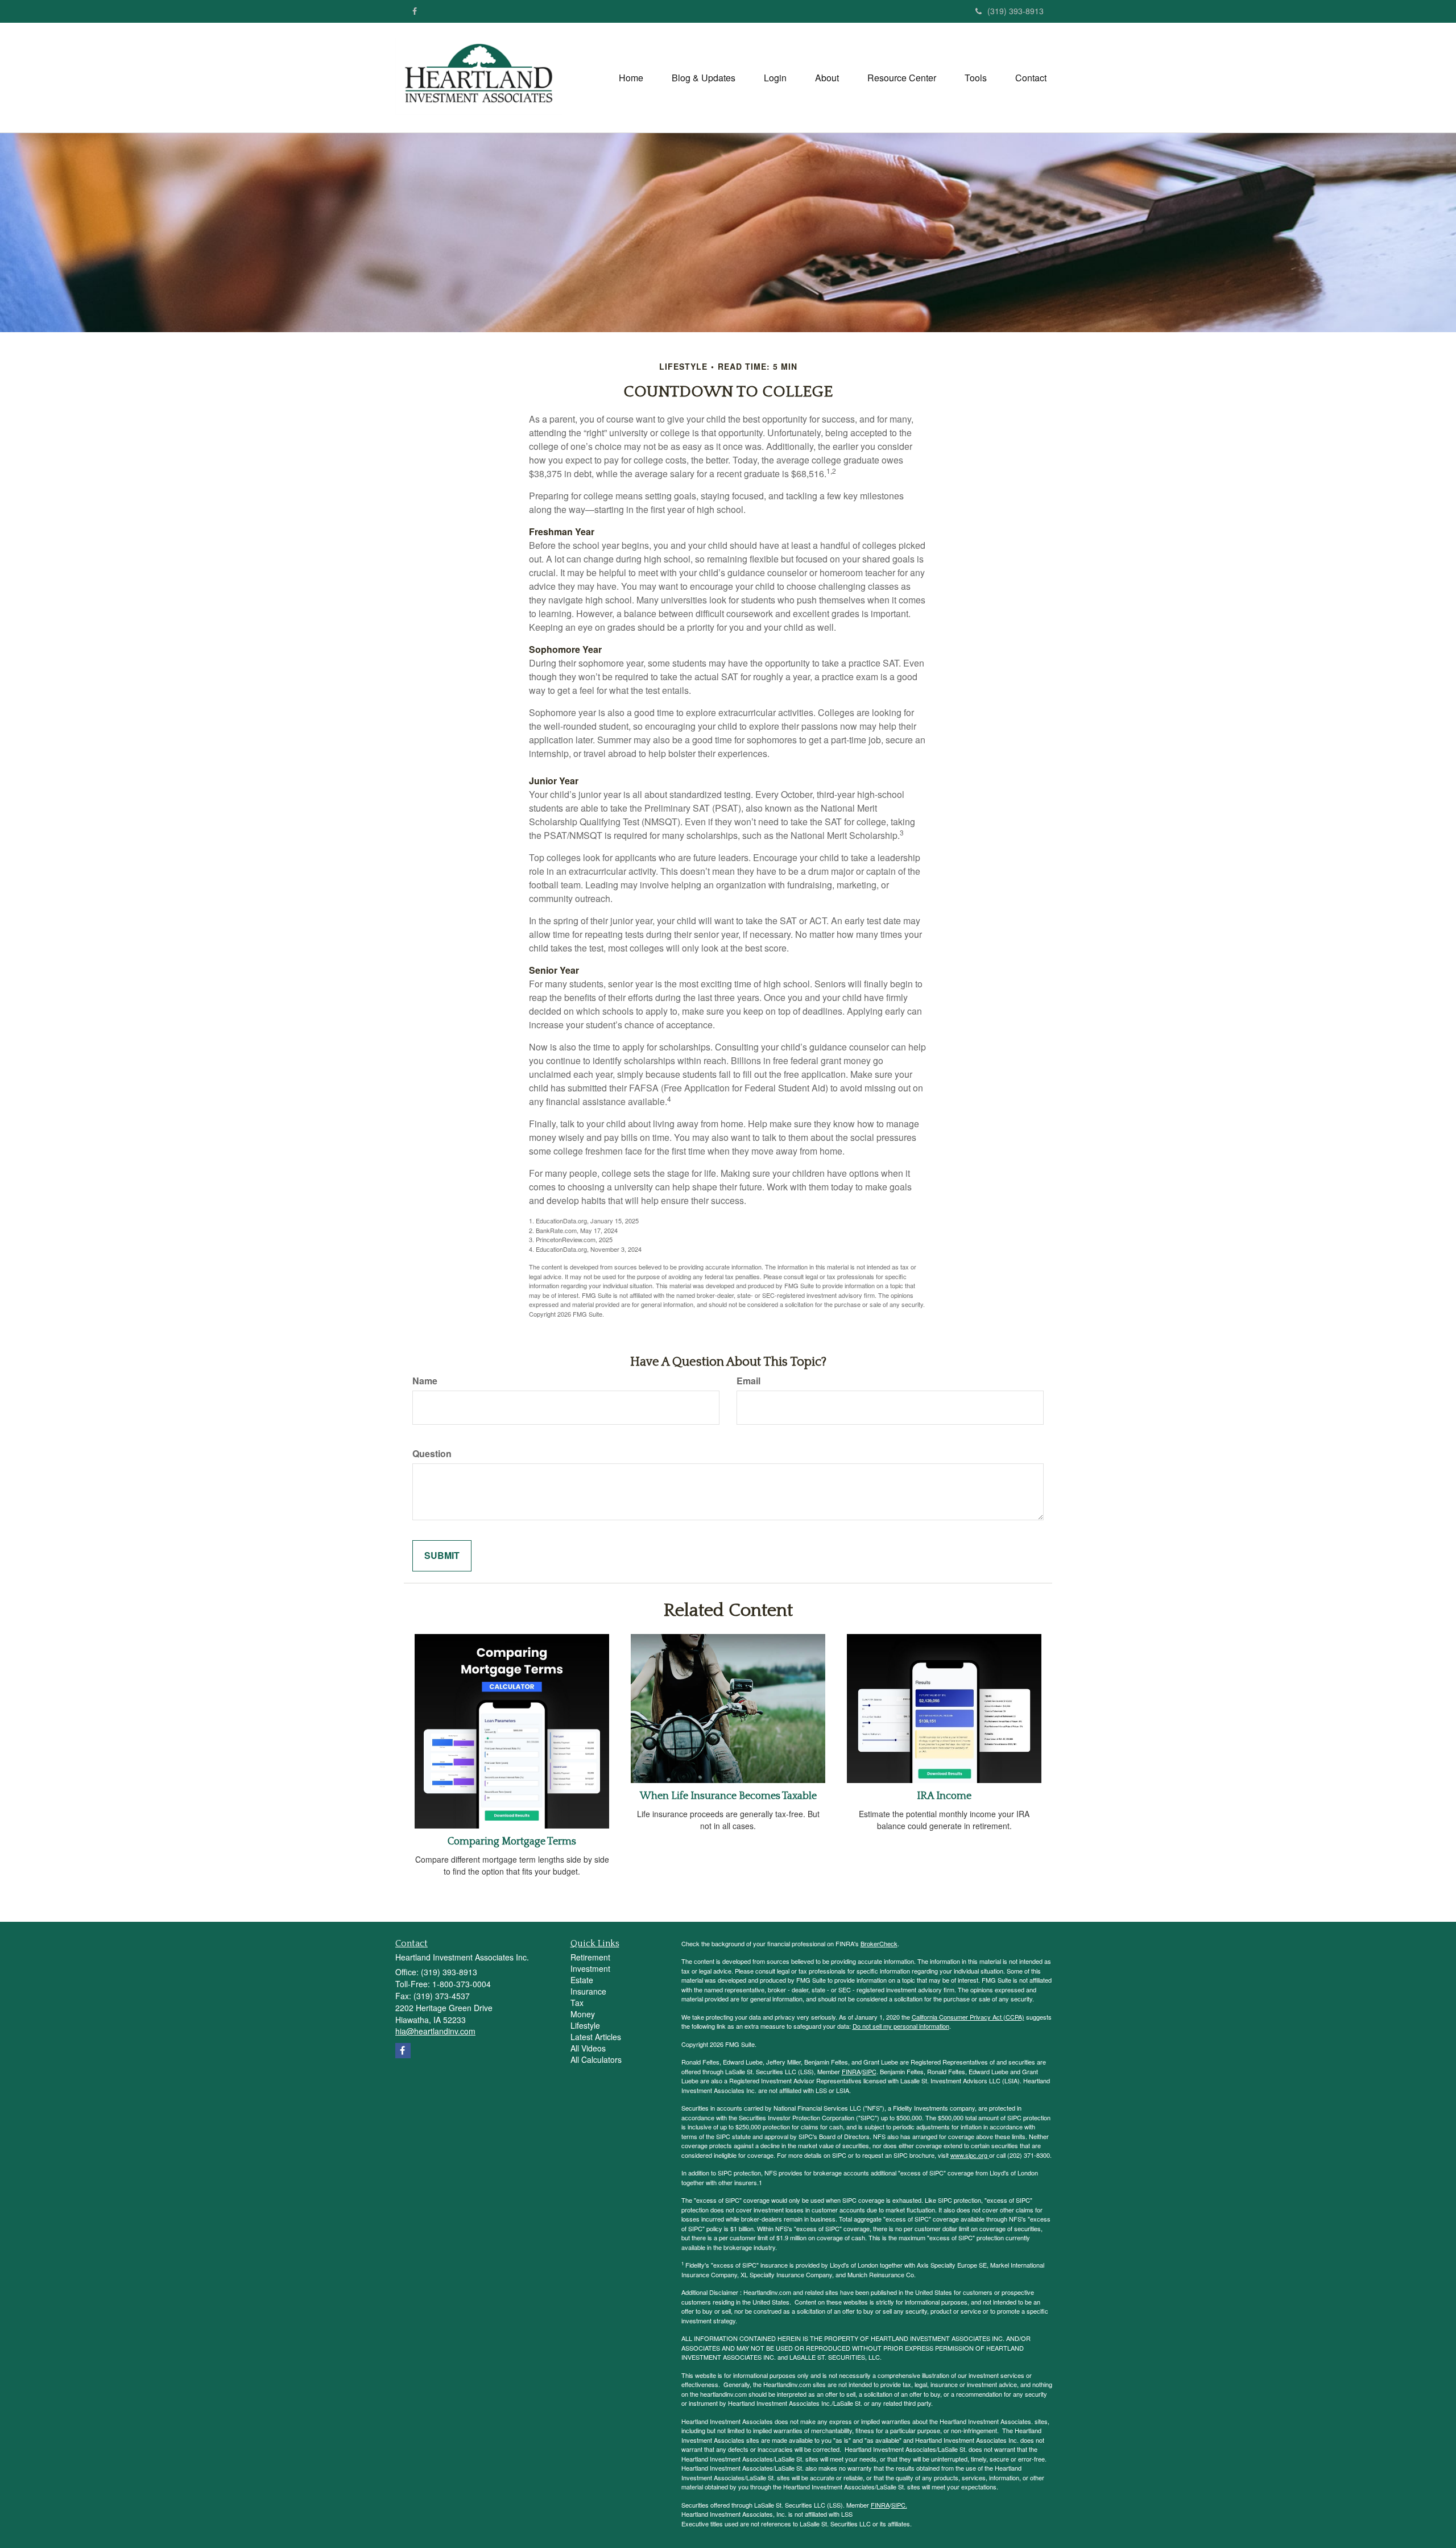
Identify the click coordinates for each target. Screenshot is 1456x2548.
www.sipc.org (970, 2155)
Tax (577, 2003)
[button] (704, 78)
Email (748, 1381)
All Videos (588, 2048)
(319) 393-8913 (1016, 11)
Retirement (590, 1957)
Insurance (588, 1991)
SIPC (869, 2071)
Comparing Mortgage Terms (512, 1842)
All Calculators (596, 2059)
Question (432, 1454)
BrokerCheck (879, 1943)
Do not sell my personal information (901, 2026)
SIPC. (899, 2505)
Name (425, 1381)
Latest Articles (596, 2037)
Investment (590, 1968)
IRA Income (944, 1796)
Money (583, 2014)
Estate (582, 1980)
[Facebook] (415, 11)
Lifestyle (585, 2025)
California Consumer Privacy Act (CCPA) (968, 2017)
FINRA (851, 2071)
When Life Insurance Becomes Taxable (728, 1796)
